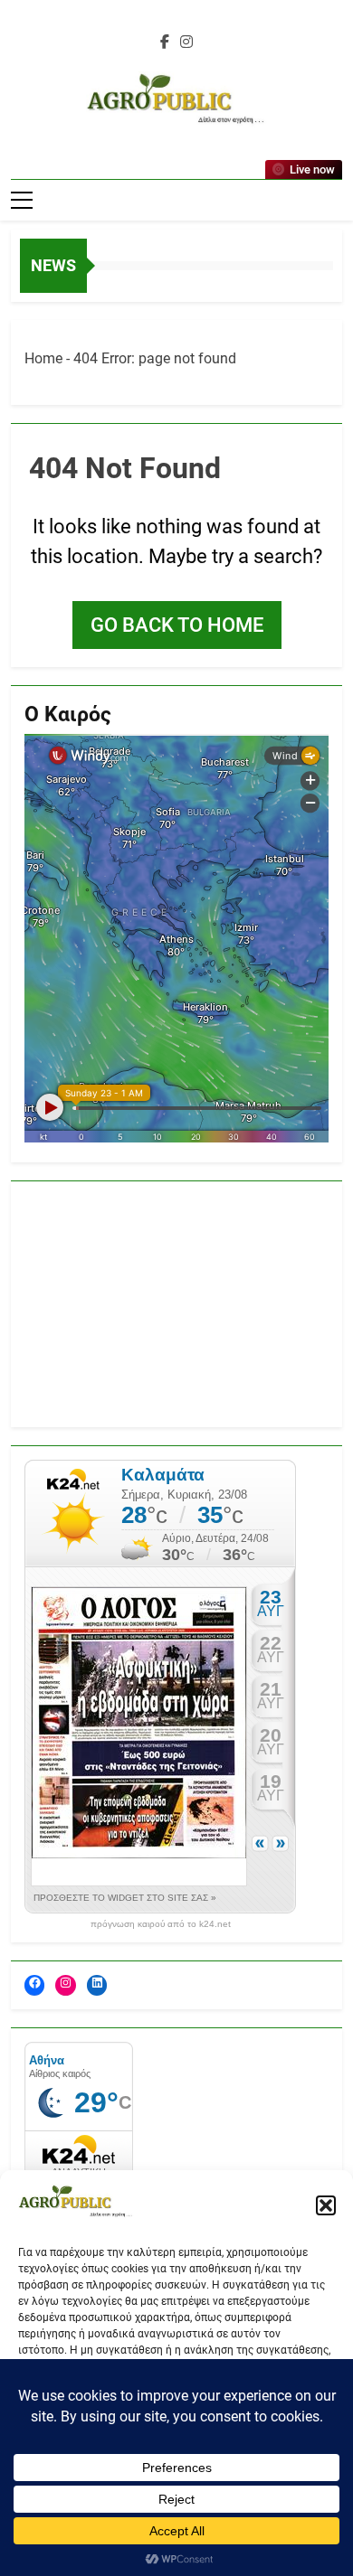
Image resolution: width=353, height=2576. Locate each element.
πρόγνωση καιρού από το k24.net (161, 1924)
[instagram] (186, 42)
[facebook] (165, 42)
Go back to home (177, 625)
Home (43, 358)
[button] (326, 2205)
